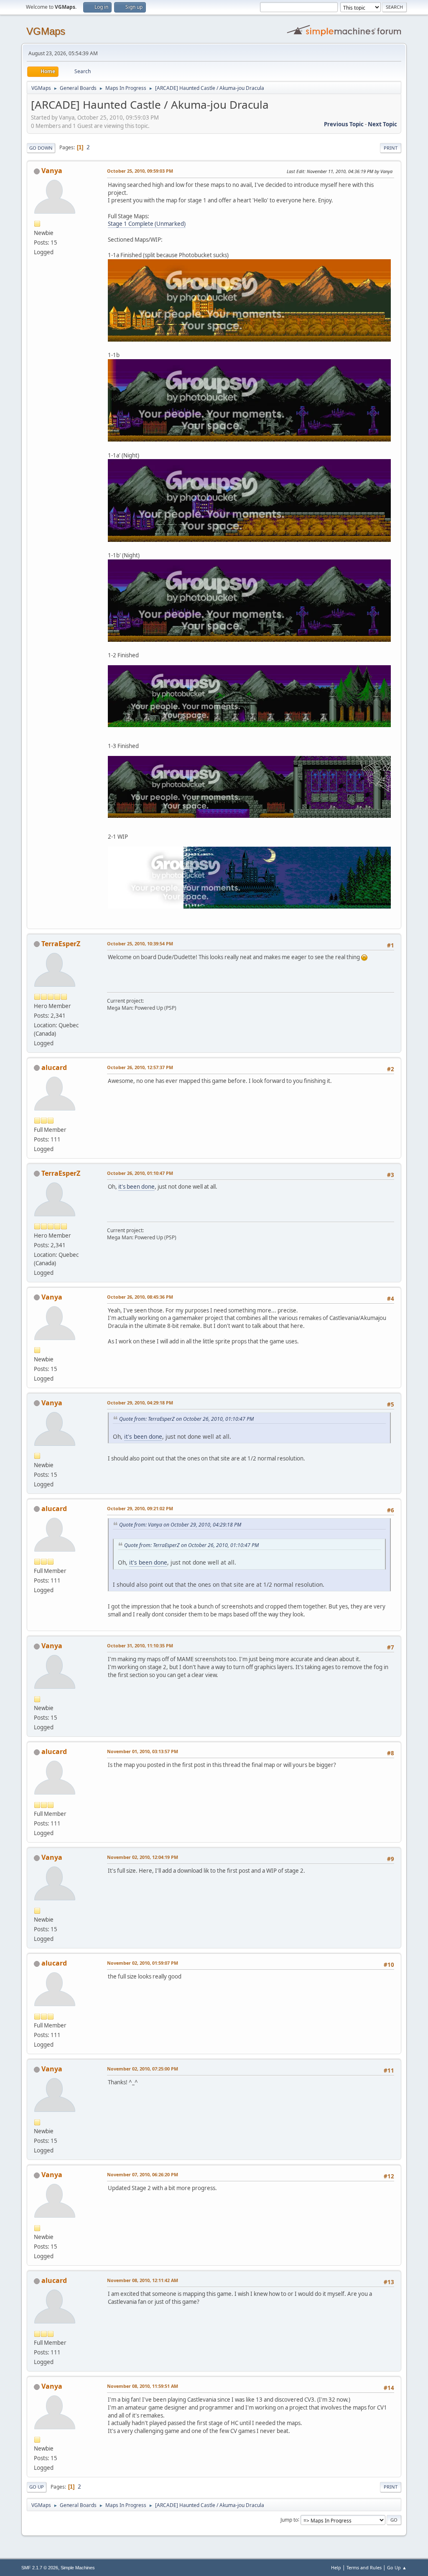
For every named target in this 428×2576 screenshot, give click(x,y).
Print (391, 148)
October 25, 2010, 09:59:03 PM (140, 171)
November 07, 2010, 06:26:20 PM (143, 2174)
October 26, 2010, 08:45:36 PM (140, 1297)
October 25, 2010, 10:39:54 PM (140, 943)
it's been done (136, 1187)
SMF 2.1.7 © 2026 (40, 2568)
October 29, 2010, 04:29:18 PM (140, 1403)
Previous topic (344, 124)
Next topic (382, 124)
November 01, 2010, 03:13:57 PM (143, 1751)
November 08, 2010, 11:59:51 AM (143, 2386)
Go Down (41, 148)
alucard (54, 1067)
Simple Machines (78, 2568)
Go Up (37, 2487)
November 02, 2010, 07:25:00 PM (143, 2069)
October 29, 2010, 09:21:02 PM (140, 1508)
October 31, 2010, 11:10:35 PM (140, 1645)
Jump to (289, 2519)
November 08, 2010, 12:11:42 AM (143, 2280)
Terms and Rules (364, 2567)
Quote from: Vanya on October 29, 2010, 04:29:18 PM (180, 1525)
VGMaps (46, 31)
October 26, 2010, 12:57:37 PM (140, 1067)
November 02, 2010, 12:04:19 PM (143, 1857)
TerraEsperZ (61, 944)
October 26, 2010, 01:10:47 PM (140, 1173)
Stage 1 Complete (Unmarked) (147, 224)
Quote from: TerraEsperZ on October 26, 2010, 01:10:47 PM (186, 1419)
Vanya (52, 171)
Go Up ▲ (397, 2567)
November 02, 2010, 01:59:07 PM (143, 1963)
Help (336, 2567)
